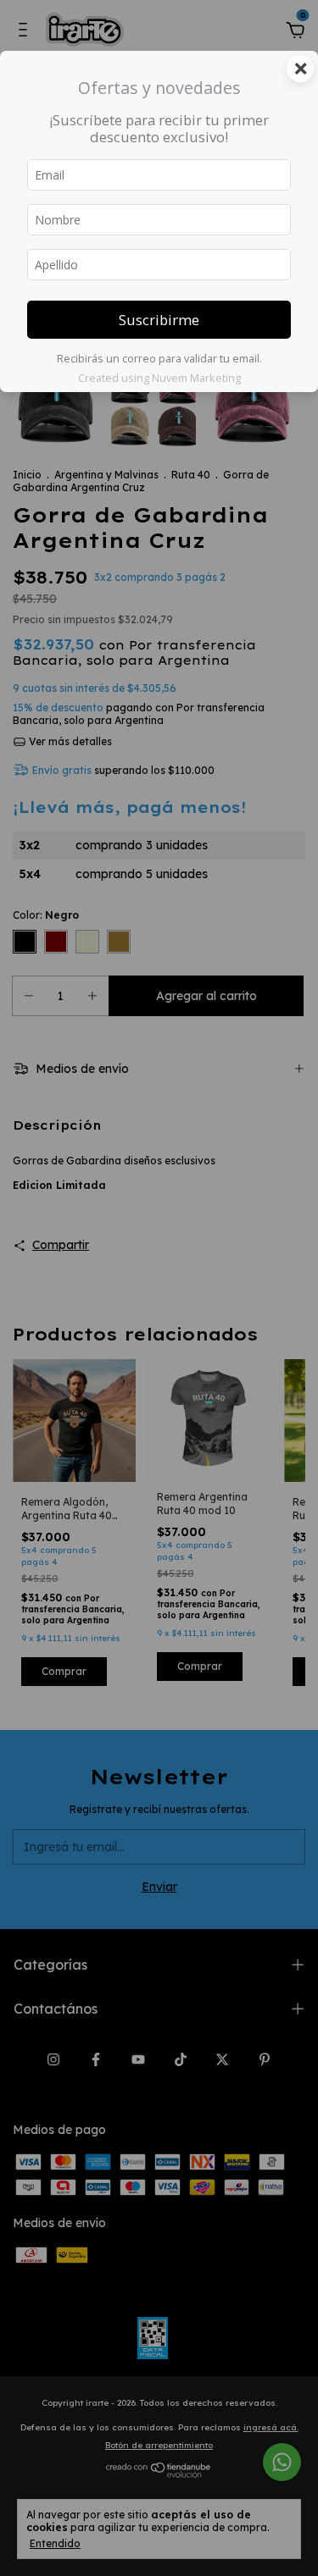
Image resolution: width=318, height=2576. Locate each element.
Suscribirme (159, 320)
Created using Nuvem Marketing (159, 378)
